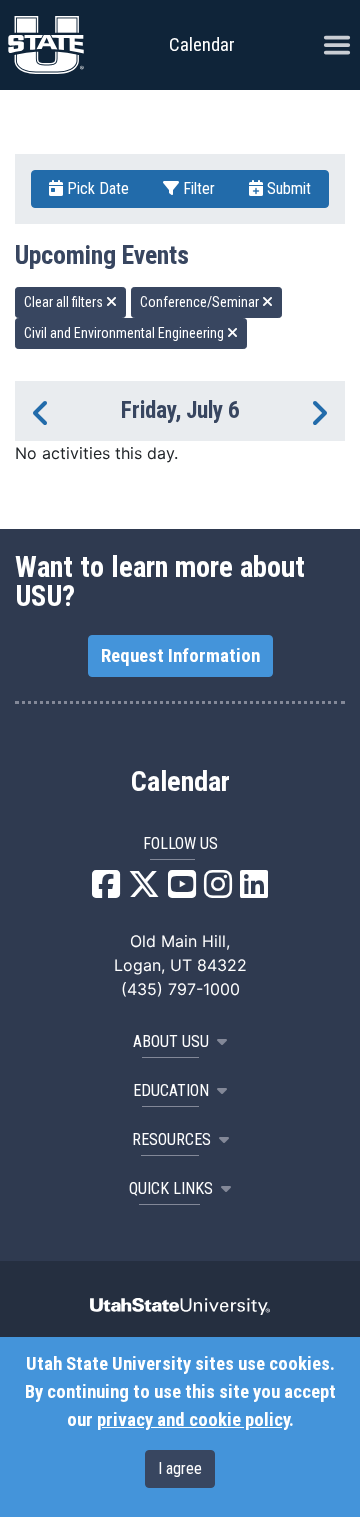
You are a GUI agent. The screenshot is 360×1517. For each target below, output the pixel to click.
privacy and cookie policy (193, 1420)
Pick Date (96, 188)
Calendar (180, 782)
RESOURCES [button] (171, 1139)
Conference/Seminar (201, 302)
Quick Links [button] (171, 1188)
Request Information (180, 656)
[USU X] (144, 890)
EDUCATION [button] (171, 1090)
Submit (287, 188)
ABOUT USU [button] (171, 1041)
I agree (180, 1468)
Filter (197, 188)
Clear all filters (65, 302)
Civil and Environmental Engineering (125, 333)
